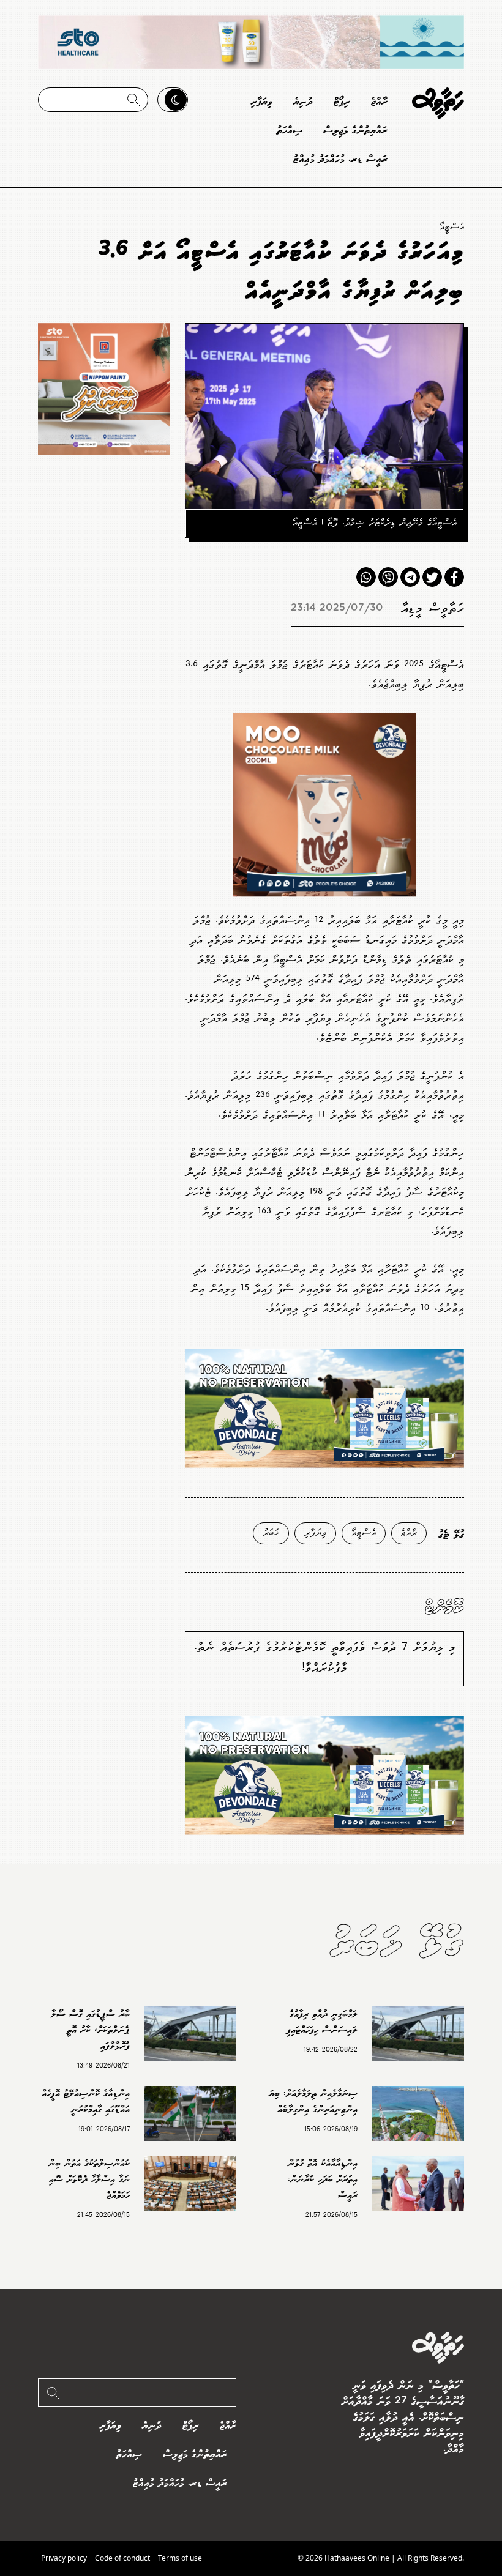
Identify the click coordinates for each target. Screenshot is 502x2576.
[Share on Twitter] (432, 577)
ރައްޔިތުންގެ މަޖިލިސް (355, 131)
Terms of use (180, 2558)
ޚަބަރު (271, 1533)
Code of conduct (122, 2558)
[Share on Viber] (388, 577)
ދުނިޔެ (303, 102)
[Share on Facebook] (454, 577)
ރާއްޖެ (379, 102)
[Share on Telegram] (410, 577)
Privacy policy (64, 2558)
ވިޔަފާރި (262, 102)
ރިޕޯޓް (342, 102)
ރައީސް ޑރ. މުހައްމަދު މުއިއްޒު (340, 159)
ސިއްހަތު (290, 131)
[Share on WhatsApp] (366, 577)
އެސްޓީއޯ (452, 227)
